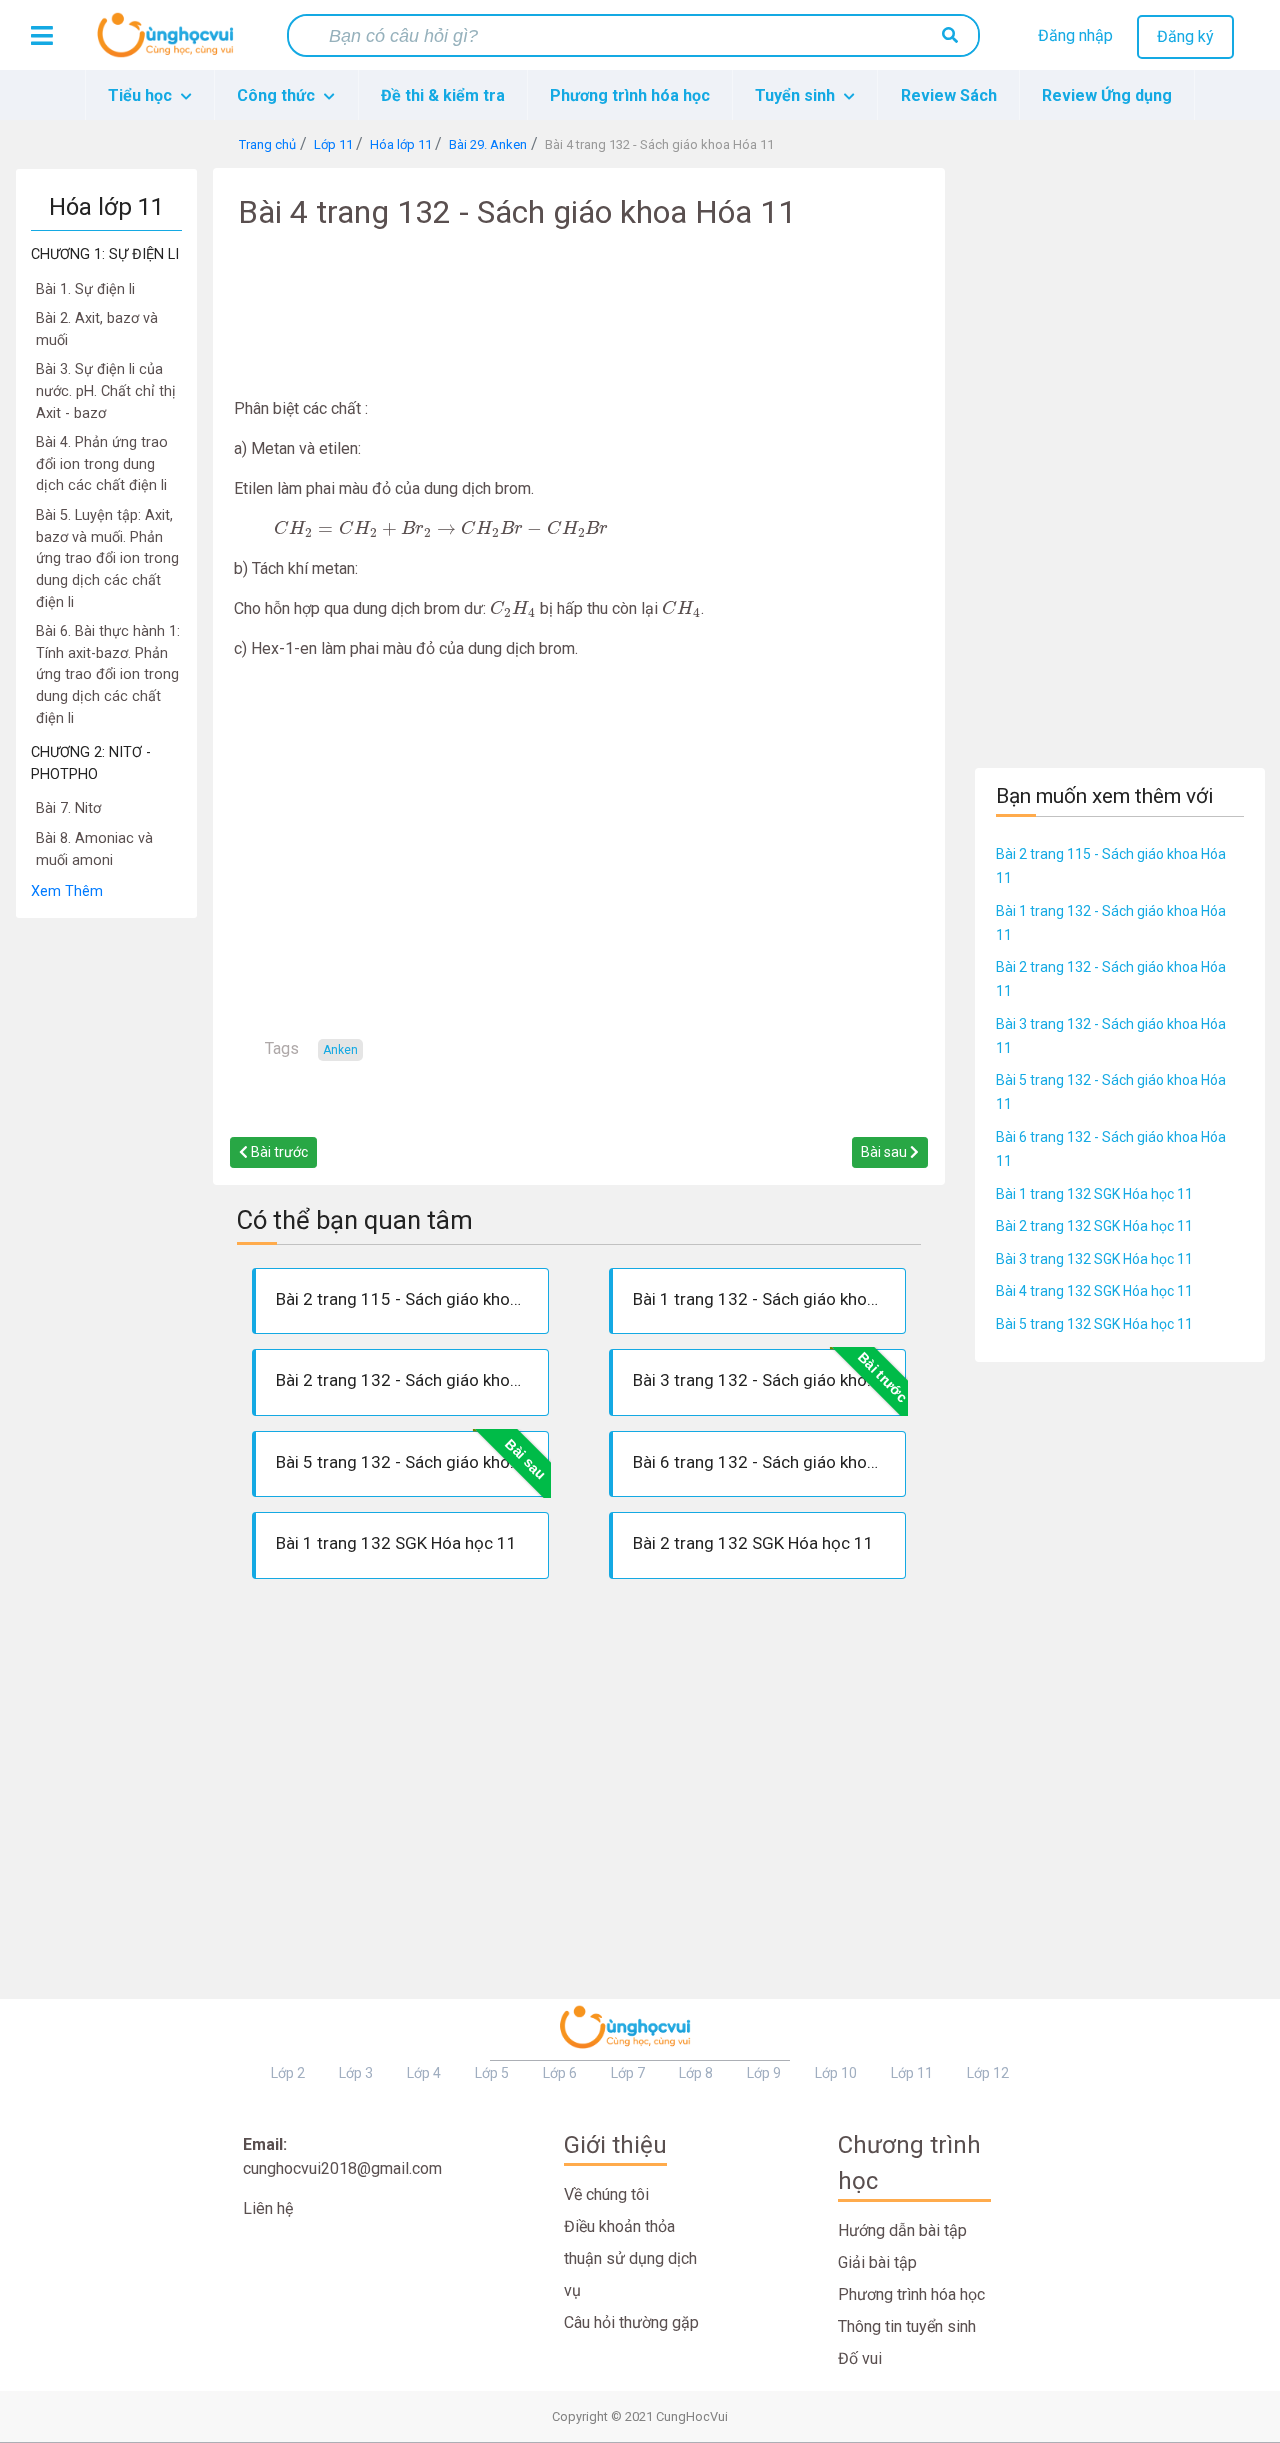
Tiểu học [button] (142, 95)
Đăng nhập (1075, 35)
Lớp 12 (988, 2073)
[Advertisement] (106, 1219)
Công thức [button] (278, 95)
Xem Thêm (67, 891)
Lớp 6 (560, 2073)
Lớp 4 (424, 2073)
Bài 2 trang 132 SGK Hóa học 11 (1094, 1226)
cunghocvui (170, 43)
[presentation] (441, 528)
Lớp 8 (696, 2073)
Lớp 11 (912, 2073)
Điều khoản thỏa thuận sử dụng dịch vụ (630, 2258)
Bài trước (278, 1152)
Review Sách (949, 95)
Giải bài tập (877, 2262)
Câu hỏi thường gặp (631, 2322)
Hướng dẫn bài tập (902, 2230)
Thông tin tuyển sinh (907, 2326)
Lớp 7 (628, 2073)
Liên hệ (268, 2208)
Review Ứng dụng (1107, 95)
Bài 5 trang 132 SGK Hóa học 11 (1094, 1324)
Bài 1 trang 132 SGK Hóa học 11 (1094, 1194)
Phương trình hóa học (630, 95)
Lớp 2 (288, 2073)
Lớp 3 (356, 2073)
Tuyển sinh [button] (797, 95)
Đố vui (860, 2358)
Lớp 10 (836, 2073)
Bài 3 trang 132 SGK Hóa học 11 (1094, 1259)
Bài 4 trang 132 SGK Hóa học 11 (1094, 1291)
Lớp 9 (764, 2073)
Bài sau (885, 1152)
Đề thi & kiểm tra (443, 95)
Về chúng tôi (606, 2194)
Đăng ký (1185, 36)
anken (340, 1050)
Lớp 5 (492, 2073)
